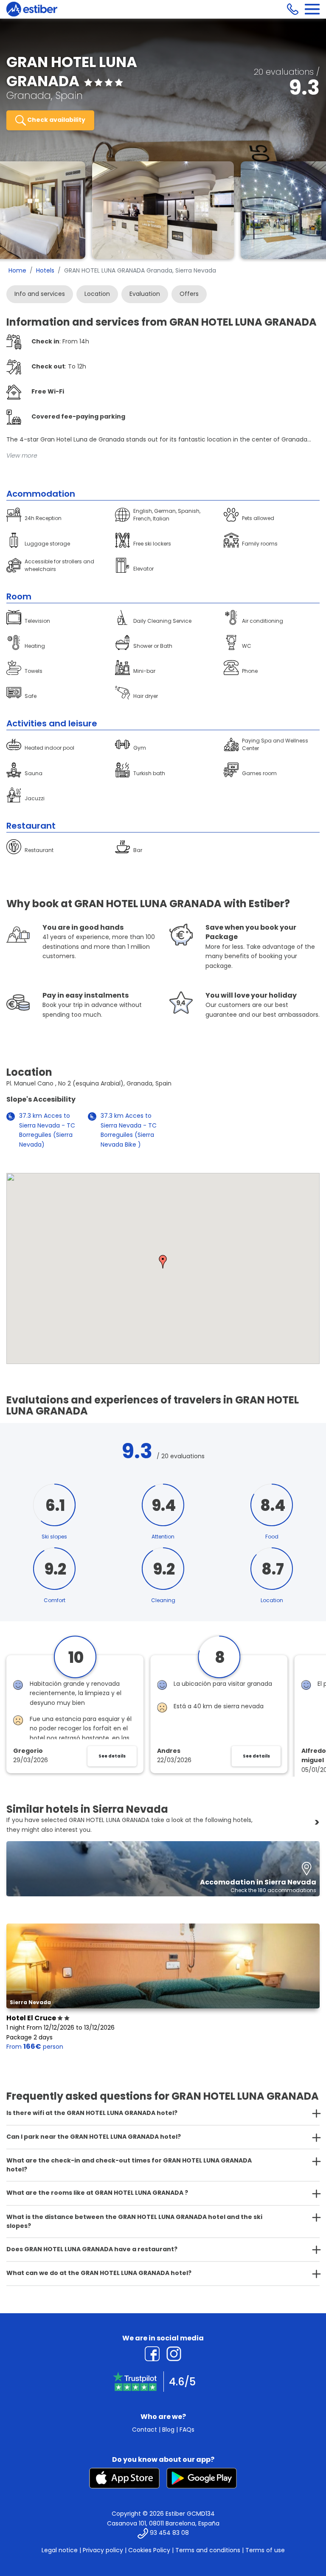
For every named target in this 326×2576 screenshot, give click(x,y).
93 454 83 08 (169, 2533)
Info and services (40, 294)
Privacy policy (103, 2550)
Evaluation (145, 294)
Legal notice (60, 2550)
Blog (168, 2430)
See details (112, 1756)
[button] (163, 1262)
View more (22, 456)
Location (97, 294)
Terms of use (265, 2550)
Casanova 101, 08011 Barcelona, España (163, 2523)
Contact (145, 2430)
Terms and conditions (208, 2550)
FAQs (187, 2430)
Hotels (45, 270)
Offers (189, 294)
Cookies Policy (149, 2550)
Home (17, 270)
